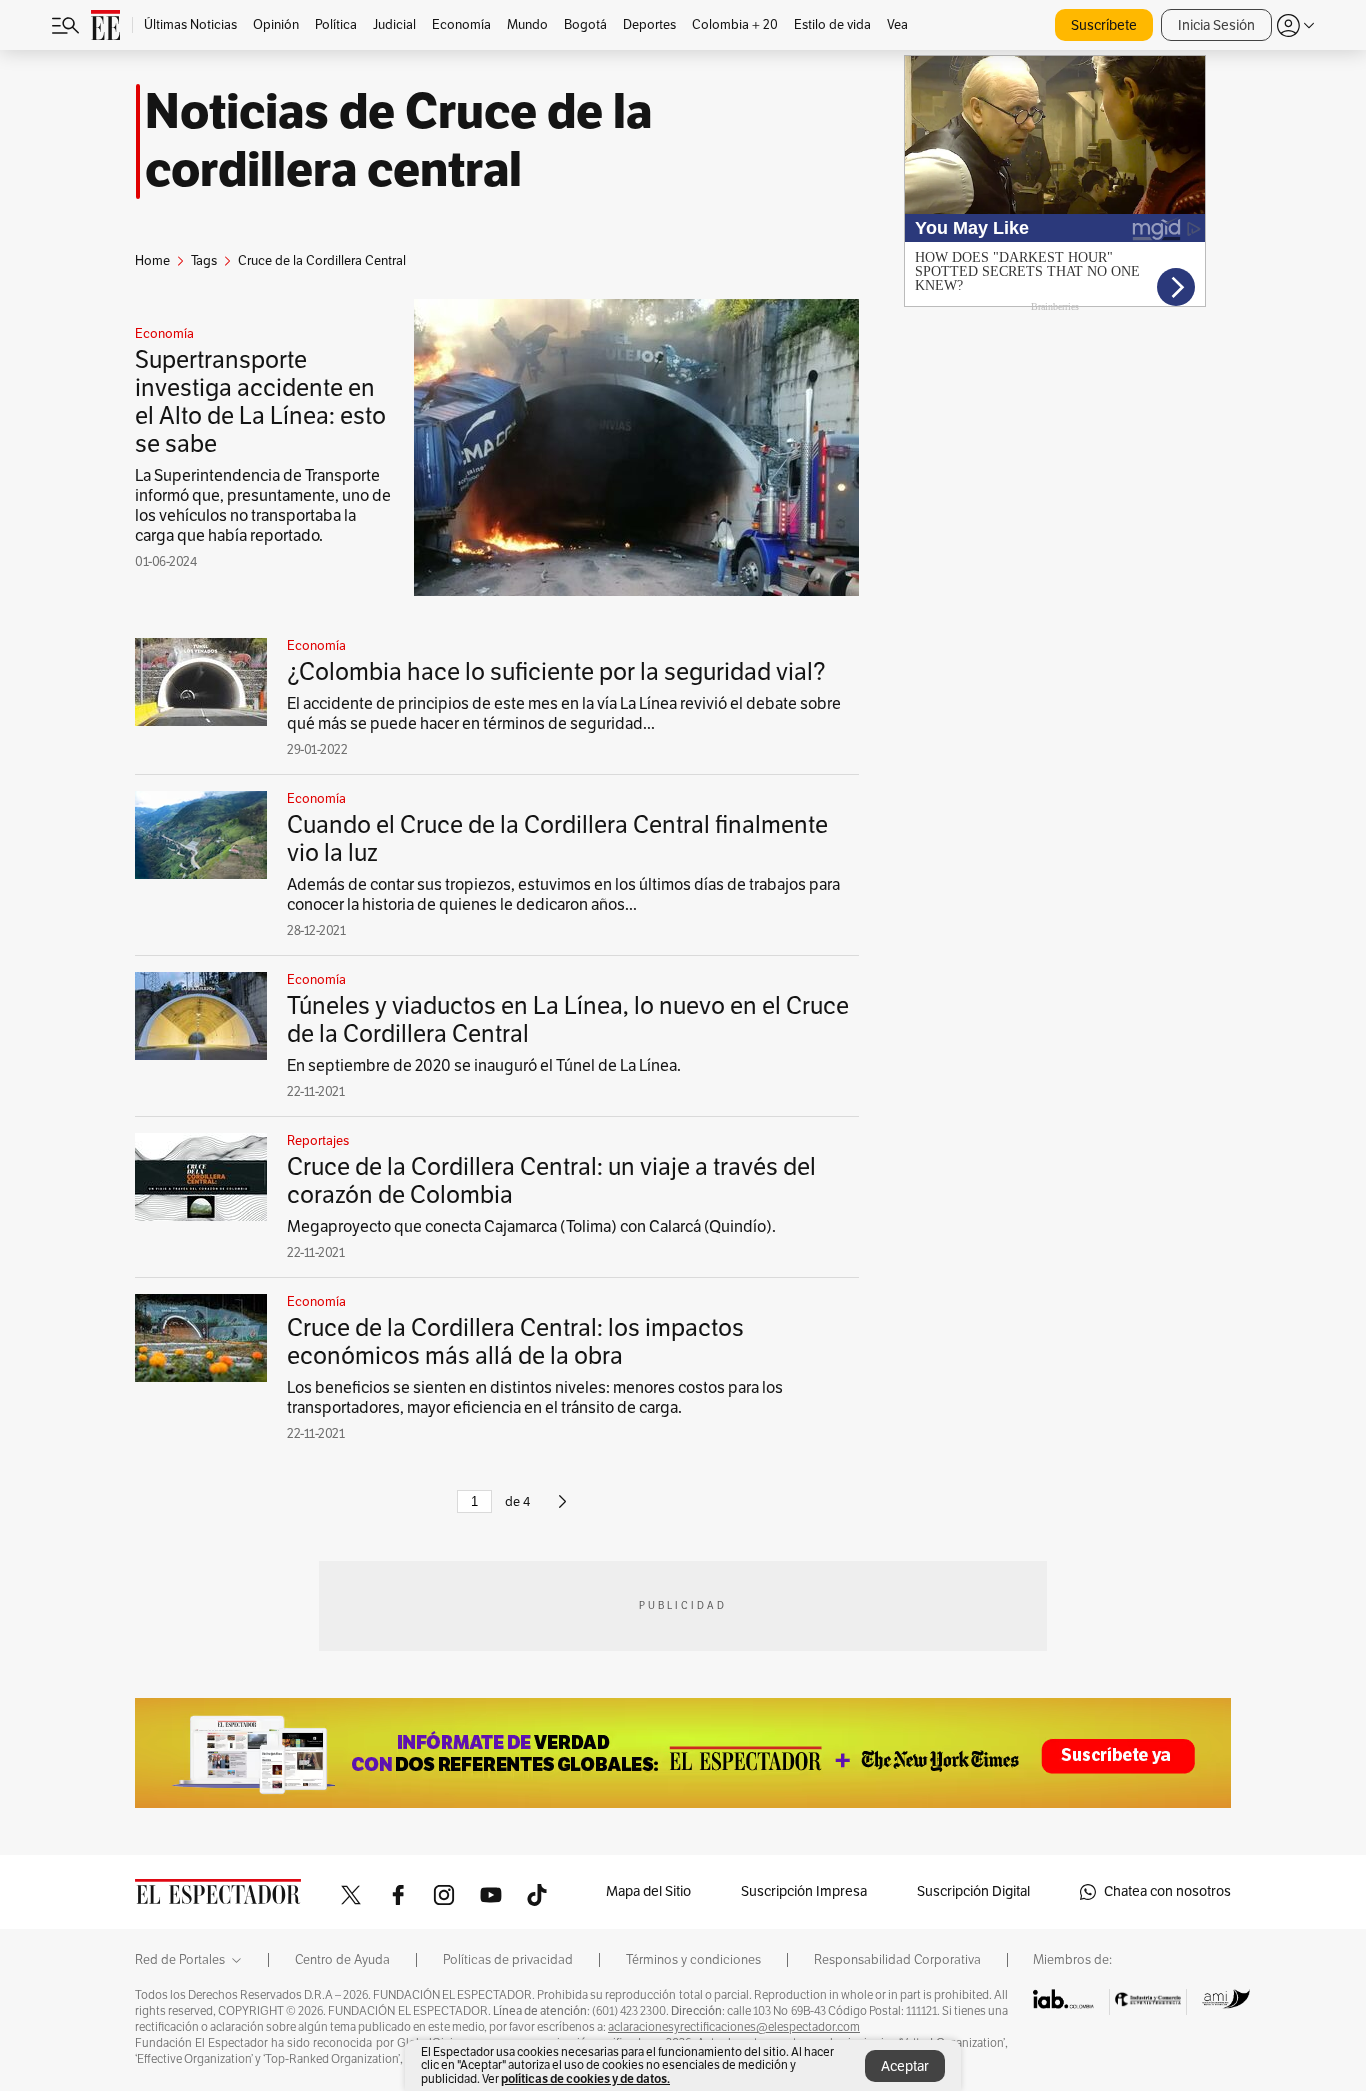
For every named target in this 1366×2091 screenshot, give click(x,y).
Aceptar (905, 2066)
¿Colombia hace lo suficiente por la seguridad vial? (556, 672)
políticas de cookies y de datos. (585, 2078)
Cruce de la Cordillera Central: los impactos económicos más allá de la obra (515, 1342)
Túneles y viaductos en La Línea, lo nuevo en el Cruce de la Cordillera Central (568, 1020)
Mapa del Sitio (648, 1891)
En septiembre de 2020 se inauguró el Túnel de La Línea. (484, 1066)
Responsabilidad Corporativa (897, 1960)
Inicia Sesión (1216, 25)
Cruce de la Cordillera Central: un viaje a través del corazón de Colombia (551, 1181)
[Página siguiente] (562, 1510)
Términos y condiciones (693, 1960)
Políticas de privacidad (508, 1960)
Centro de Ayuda (342, 1960)
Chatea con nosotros (1167, 1891)
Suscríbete (1104, 25)
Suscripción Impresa (804, 1891)
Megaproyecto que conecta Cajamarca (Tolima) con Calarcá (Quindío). (531, 1227)
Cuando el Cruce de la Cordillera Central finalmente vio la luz (557, 839)
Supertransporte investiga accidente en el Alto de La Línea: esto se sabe (260, 402)
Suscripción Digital (973, 1891)
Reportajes (318, 1141)
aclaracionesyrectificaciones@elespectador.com (734, 2027)
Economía (164, 334)
